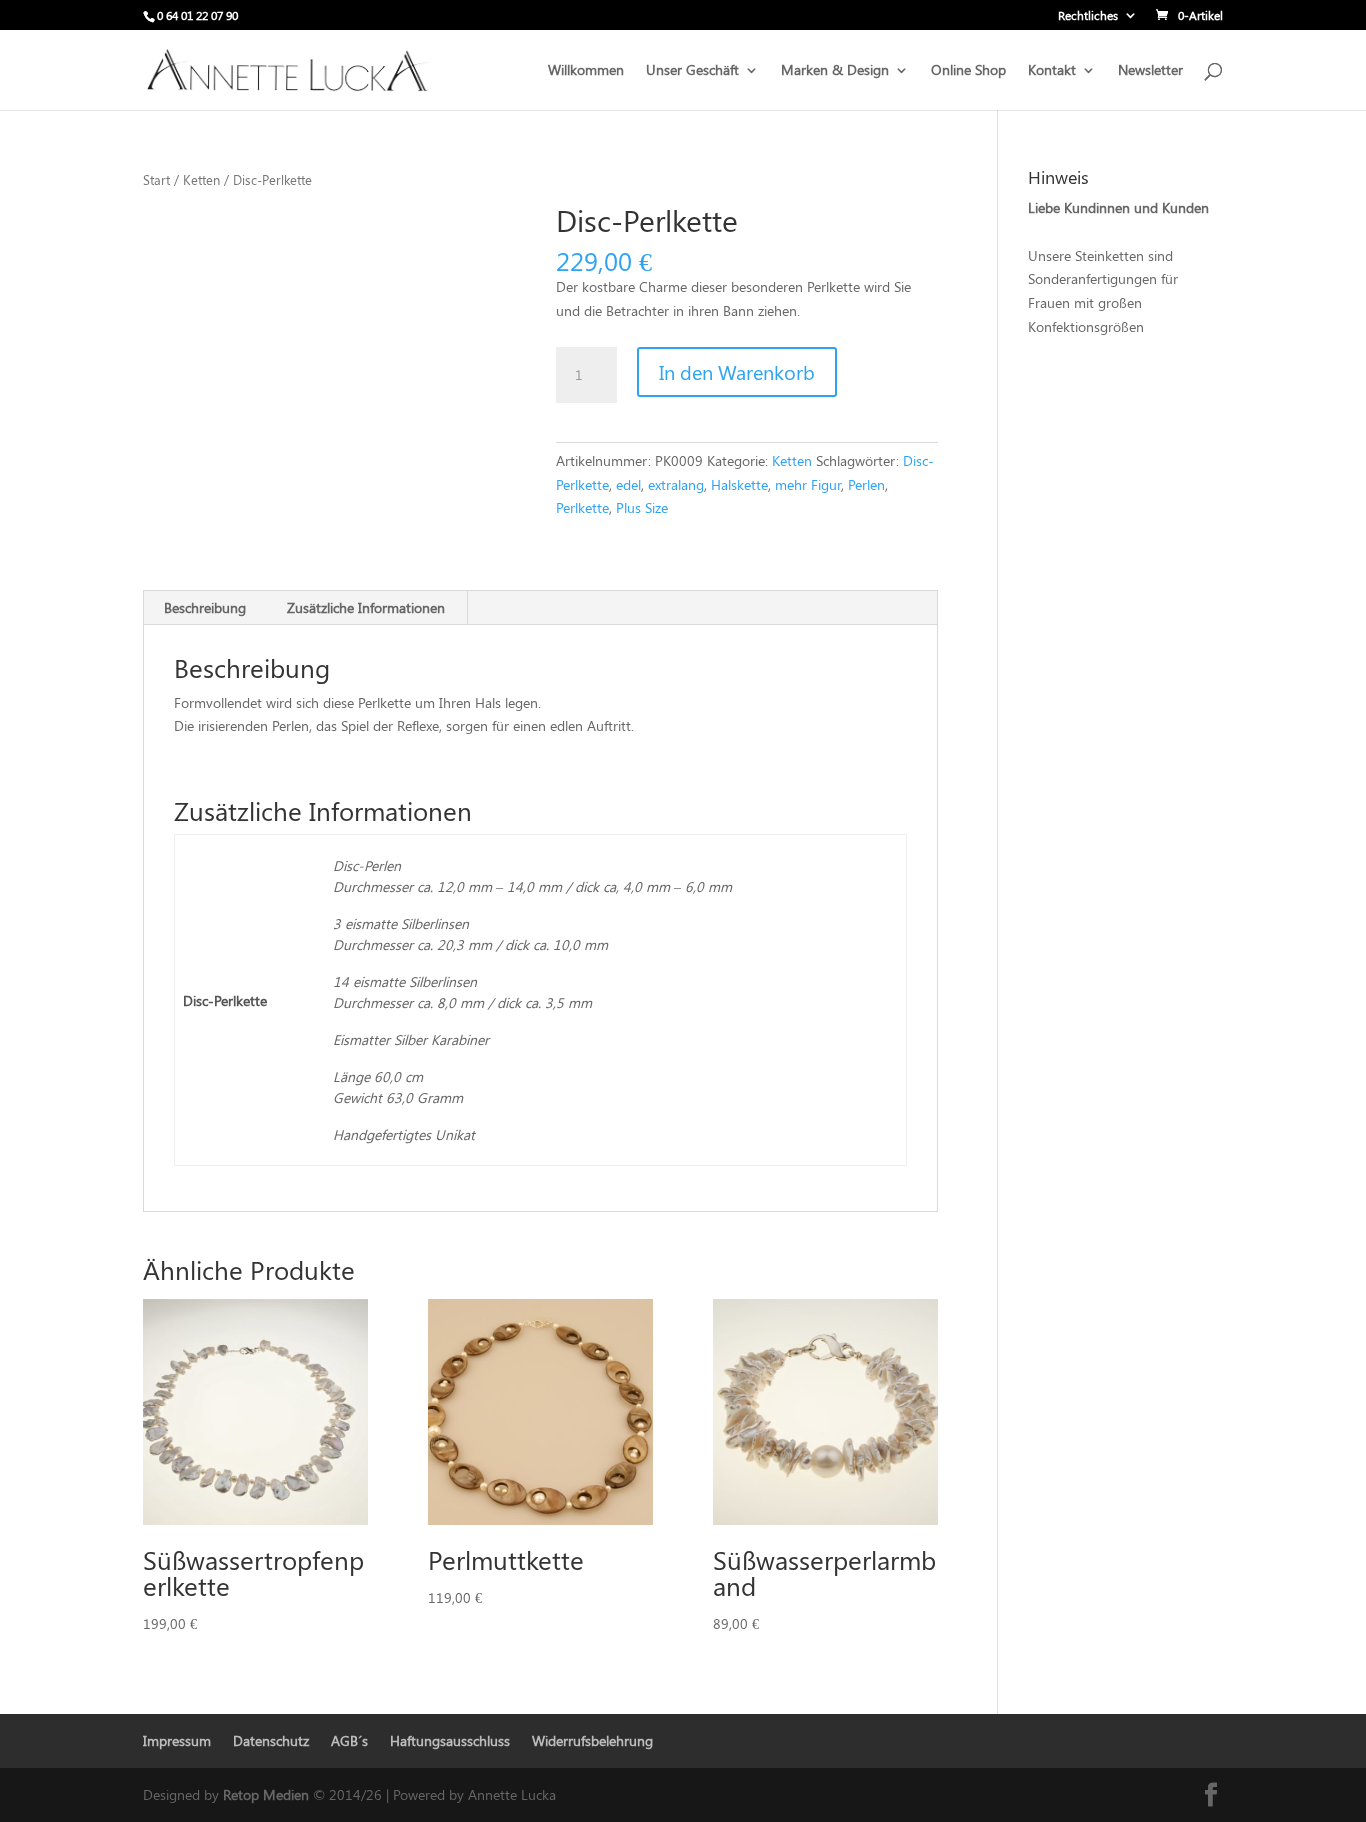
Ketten (201, 179)
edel (628, 484)
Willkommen (586, 71)
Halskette (739, 484)
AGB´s (349, 1740)
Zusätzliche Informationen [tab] (366, 607)
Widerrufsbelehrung (592, 1740)
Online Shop (968, 71)
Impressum (177, 1740)
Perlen (866, 484)
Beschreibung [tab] (205, 607)
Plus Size (642, 507)
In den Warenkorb (737, 371)
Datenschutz (271, 1740)
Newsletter (1150, 71)
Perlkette (582, 507)
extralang (676, 484)
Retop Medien (268, 1794)
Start (156, 179)
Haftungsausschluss (450, 1740)
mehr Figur (808, 484)
